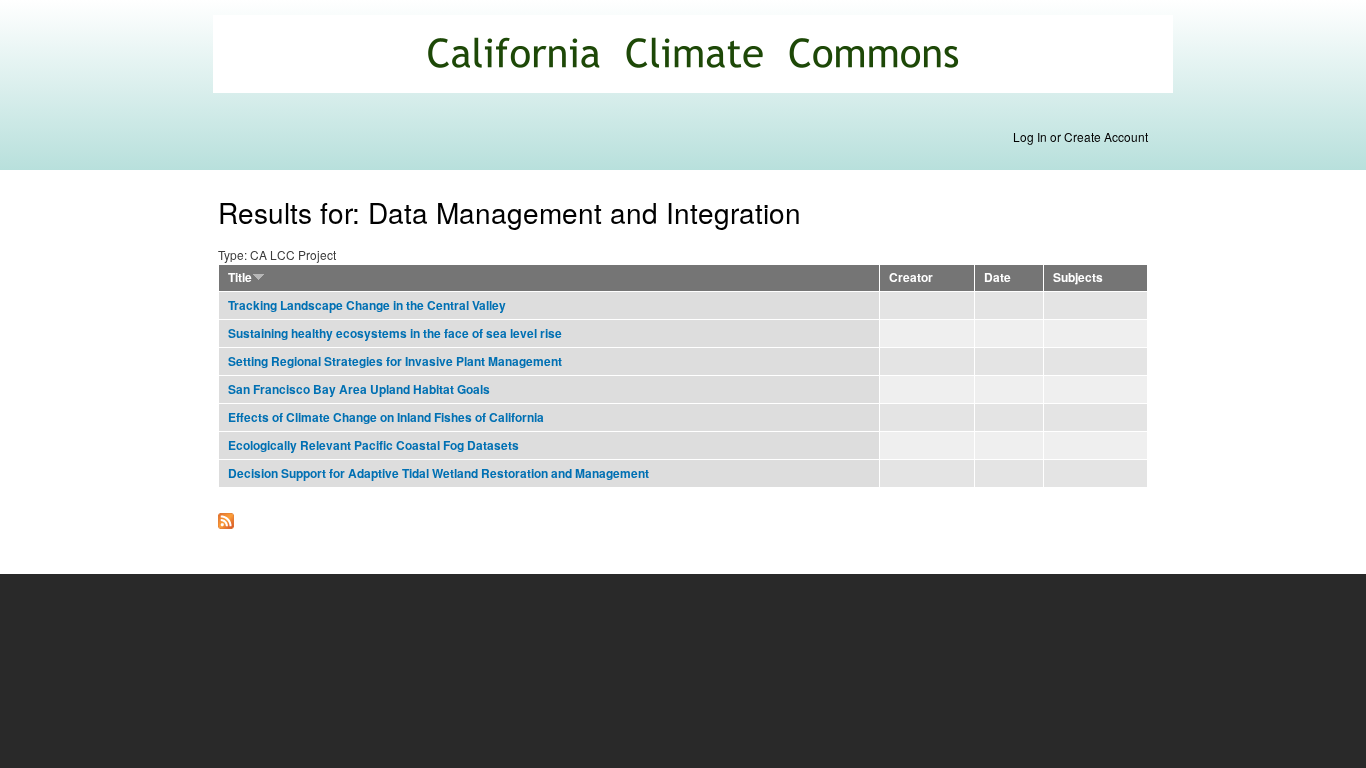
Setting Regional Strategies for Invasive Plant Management (395, 361)
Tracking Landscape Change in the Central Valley (367, 305)
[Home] (695, 56)
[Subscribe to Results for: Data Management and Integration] (226, 516)
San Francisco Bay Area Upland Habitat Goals (359, 389)
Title (240, 277)
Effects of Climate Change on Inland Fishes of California (386, 417)
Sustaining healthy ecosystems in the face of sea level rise (395, 333)
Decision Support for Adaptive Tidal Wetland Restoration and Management (438, 473)
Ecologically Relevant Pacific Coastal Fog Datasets (373, 445)
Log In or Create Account (1080, 136)
